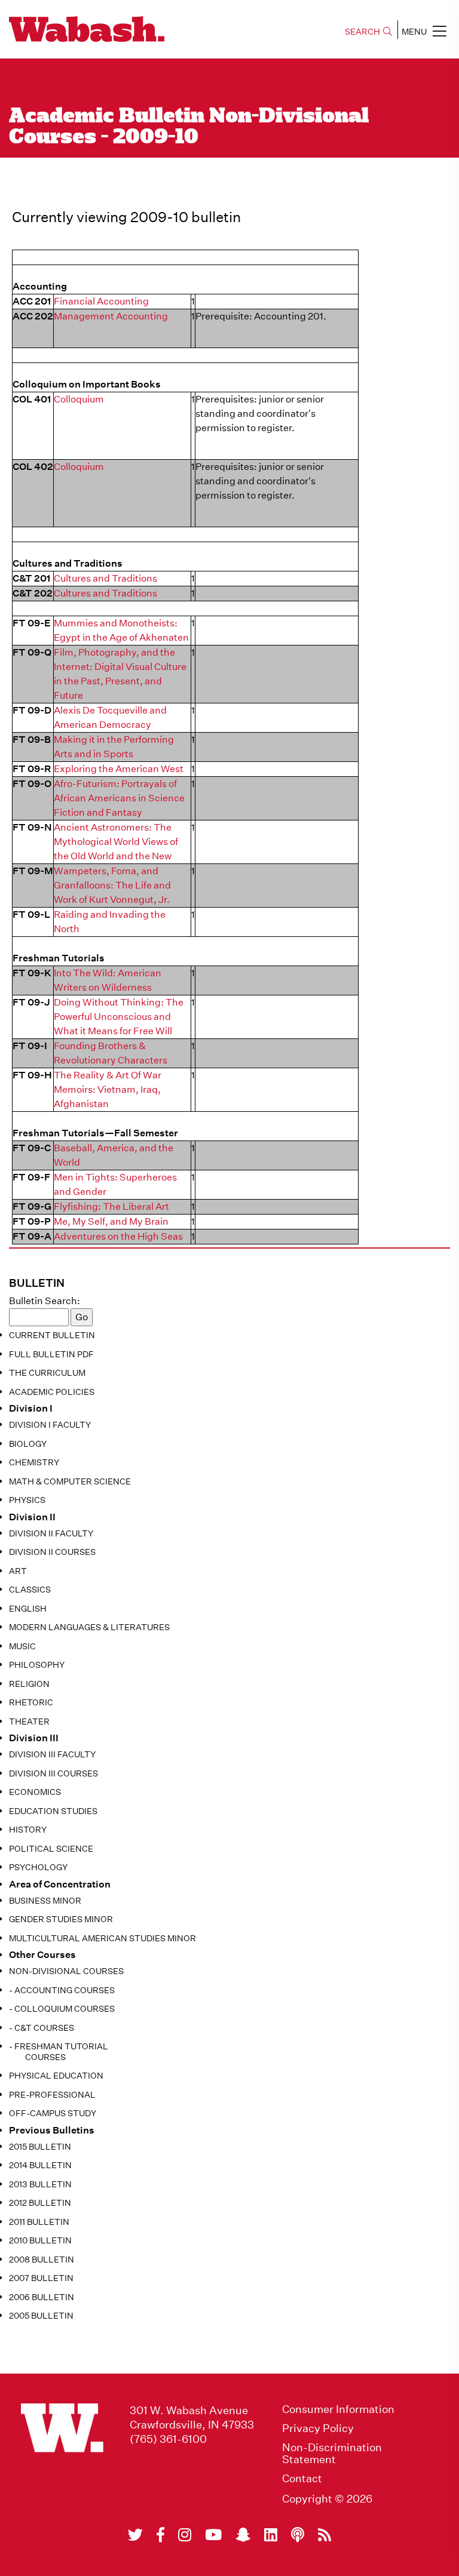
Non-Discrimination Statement (332, 2454)
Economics (35, 1792)
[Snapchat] (243, 2535)
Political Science (51, 1849)
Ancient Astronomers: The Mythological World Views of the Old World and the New (116, 842)
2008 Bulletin (42, 2260)
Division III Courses (53, 1773)
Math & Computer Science (70, 1481)
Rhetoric (31, 1702)
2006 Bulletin (42, 2297)
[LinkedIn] (271, 2535)
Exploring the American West (119, 769)
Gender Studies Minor (61, 1919)
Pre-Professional (52, 2095)
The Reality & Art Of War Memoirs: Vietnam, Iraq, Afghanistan (108, 1089)
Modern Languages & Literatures (89, 1627)
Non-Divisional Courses (66, 1971)
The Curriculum (47, 1373)
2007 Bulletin (41, 2278)
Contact (302, 2479)
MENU (414, 32)
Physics (27, 1500)
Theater (29, 1722)
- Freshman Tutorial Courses (59, 2052)
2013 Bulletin (40, 2184)
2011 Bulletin (39, 2222)
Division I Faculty (50, 1425)
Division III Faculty (52, 1754)
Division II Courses (52, 1552)
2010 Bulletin (40, 2240)
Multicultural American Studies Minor (102, 1938)
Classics (30, 1590)
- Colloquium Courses (62, 2009)
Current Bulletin (52, 1335)
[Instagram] (185, 2535)
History (28, 1830)
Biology (28, 1444)
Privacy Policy (318, 2429)
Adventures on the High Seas (118, 1236)
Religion (29, 1684)
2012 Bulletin (40, 2203)
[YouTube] (213, 2535)
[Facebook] (160, 2535)
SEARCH (362, 32)
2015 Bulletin (40, 2147)
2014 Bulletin (40, 2165)
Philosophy (37, 1665)
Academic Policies (52, 1392)
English (28, 1609)
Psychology (38, 1867)
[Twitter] (135, 2535)
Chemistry (34, 1462)
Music (22, 1646)
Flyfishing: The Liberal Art (111, 1206)
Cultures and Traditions (105, 578)
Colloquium (79, 399)
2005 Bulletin (41, 2316)
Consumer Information (338, 2409)
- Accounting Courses (62, 1990)
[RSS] (325, 2535)
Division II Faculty (51, 1533)
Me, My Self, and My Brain (111, 1221)
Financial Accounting (101, 301)
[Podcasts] (298, 2535)
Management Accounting (111, 316)
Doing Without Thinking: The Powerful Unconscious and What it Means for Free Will (119, 1017)
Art (18, 1571)
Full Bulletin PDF (51, 1354)
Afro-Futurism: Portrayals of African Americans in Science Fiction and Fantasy (119, 798)
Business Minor (45, 1901)
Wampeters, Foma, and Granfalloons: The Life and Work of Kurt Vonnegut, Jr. (112, 885)
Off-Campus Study (53, 2113)
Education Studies (53, 1811)
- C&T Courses (42, 2028)
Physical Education (56, 2076)
